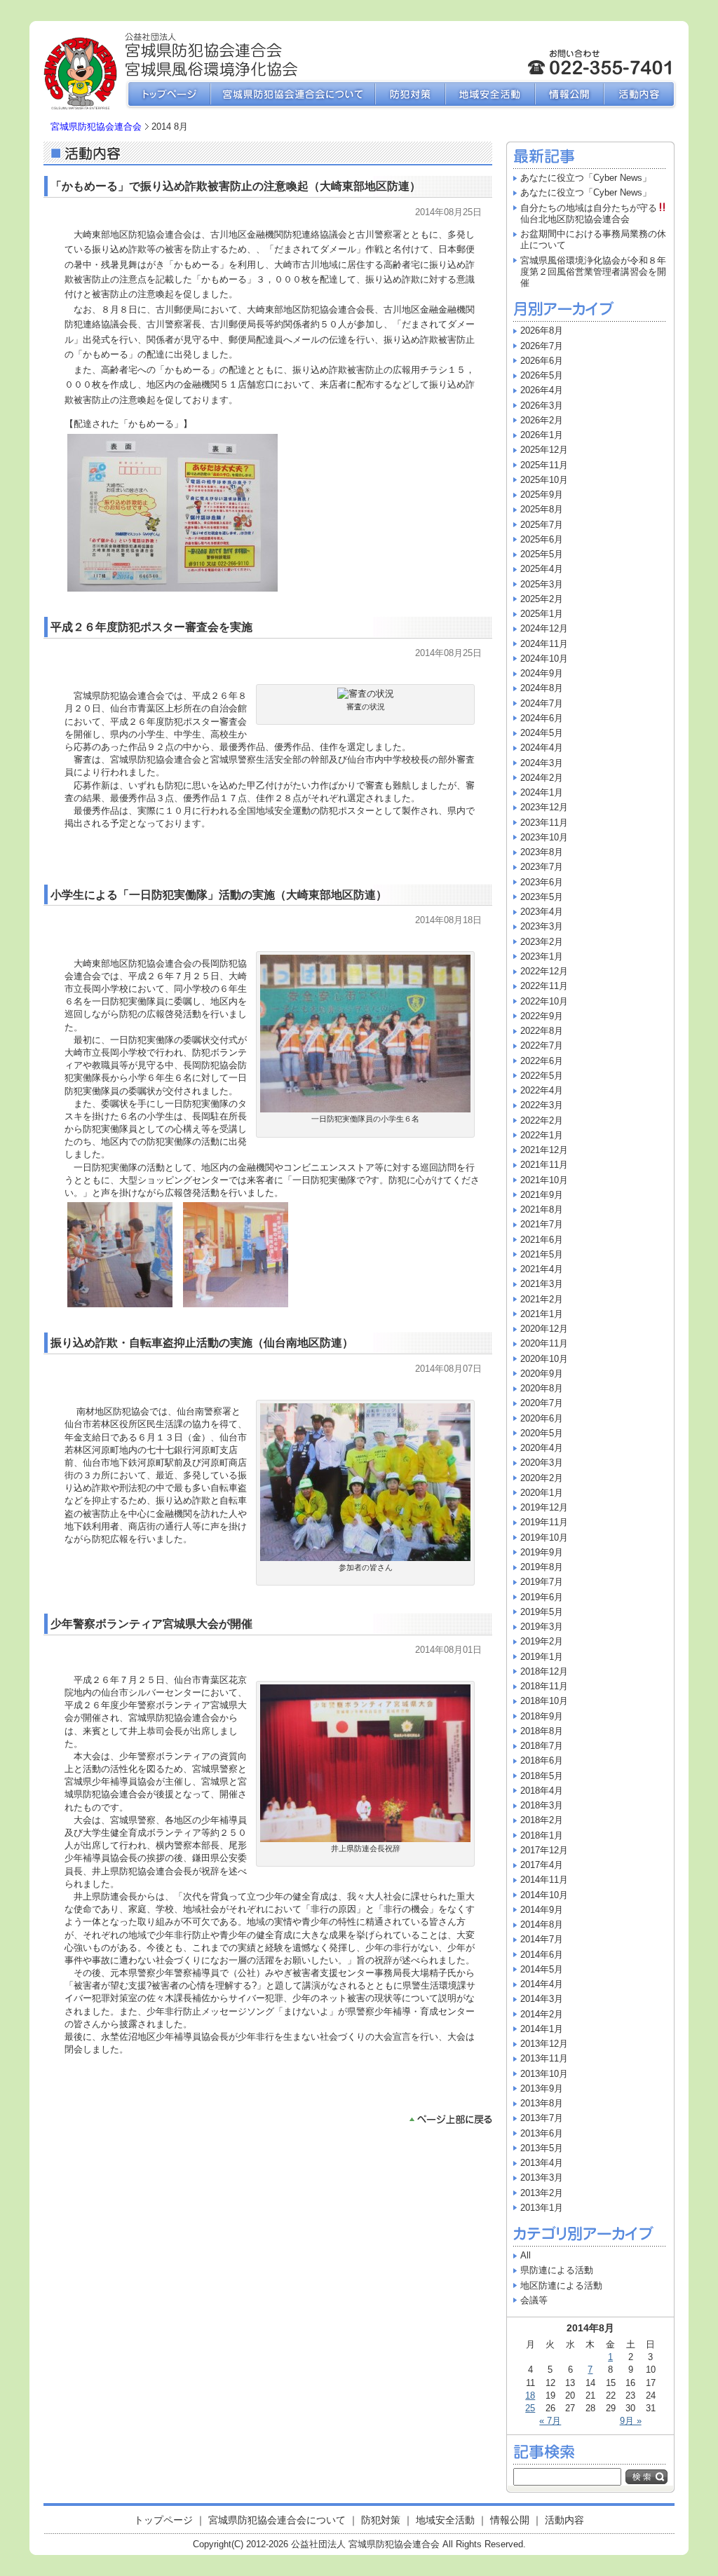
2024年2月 (542, 778)
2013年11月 (544, 2058)
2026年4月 (542, 390)
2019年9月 (542, 1552)
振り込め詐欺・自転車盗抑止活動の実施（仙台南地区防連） (202, 1343)
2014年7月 (542, 1939)
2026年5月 (542, 375)
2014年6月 (542, 1955)
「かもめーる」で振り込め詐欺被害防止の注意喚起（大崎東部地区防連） (236, 186)
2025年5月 (542, 554)
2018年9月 (542, 1716)
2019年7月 (542, 1582)
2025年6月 (542, 539)
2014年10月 (544, 1895)
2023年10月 (544, 837)
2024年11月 (544, 644)
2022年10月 (544, 1001)
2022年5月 (542, 1076)
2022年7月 (542, 1045)
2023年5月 (542, 897)
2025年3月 (542, 584)
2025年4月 (542, 569)
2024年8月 (542, 688)
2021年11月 (544, 1165)
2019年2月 (542, 1641)
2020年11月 (544, 1343)
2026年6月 (542, 361)
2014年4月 (542, 1984)
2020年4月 (542, 1448)
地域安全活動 (490, 95)
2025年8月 (542, 509)
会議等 (534, 2300)
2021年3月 (542, 1284)
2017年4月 (542, 1865)
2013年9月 (542, 2088)
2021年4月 (542, 1269)
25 (530, 2408)
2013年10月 (544, 2074)
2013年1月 (542, 2208)
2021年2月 (542, 1299)
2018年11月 (544, 1686)
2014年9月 (542, 1910)
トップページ (167, 95)
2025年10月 (544, 480)
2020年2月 (542, 1478)
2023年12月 (544, 807)
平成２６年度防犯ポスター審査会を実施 (151, 627)
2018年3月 (542, 1805)
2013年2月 (542, 2193)
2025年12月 (544, 450)
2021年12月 (544, 1150)
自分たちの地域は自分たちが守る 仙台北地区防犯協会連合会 (598, 213)
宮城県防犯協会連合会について (293, 95)
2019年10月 (544, 1538)
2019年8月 (542, 1567)
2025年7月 (542, 525)
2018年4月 (542, 1791)
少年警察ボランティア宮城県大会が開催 (151, 1624)
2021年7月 (542, 1224)
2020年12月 (544, 1329)
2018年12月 (544, 1671)
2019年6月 (542, 1597)
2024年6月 (542, 718)
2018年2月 (542, 1820)
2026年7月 (542, 346)
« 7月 (550, 2421)
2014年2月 (542, 2014)
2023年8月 (542, 852)
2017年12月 (544, 1850)
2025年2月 (542, 599)
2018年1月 (542, 1835)
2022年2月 (542, 1120)
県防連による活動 (557, 2270)
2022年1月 (542, 1135)
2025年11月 (544, 465)
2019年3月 (542, 1627)
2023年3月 (542, 926)
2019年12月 (544, 1507)
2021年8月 (542, 1209)
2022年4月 (542, 1090)
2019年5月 (542, 1612)
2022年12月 (544, 971)
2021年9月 (542, 1195)
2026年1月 (542, 435)
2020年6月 (542, 1418)
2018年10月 (544, 1701)
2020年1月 (542, 1493)
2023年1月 (542, 956)
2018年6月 (542, 1760)
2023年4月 (542, 912)
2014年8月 (542, 1924)
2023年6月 (542, 882)
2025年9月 (542, 495)
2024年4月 (542, 748)
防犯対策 (410, 95)
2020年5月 (542, 1433)
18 (530, 2396)
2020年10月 (544, 1359)
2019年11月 (544, 1522)
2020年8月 (542, 1388)
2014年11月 (544, 1880)
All (526, 2255)
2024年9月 (542, 673)
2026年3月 (542, 406)
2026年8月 (542, 330)
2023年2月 (542, 942)
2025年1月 (542, 614)
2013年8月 (542, 2103)
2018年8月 (542, 1731)
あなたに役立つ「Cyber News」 (586, 178)
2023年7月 (542, 867)
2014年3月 (542, 1999)
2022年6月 (542, 1061)
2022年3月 (542, 1105)
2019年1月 (542, 1657)
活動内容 (641, 95)
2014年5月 (542, 1969)
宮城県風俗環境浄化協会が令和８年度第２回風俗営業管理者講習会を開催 (593, 272)
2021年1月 (542, 1314)
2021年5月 (542, 1254)
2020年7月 (542, 1403)
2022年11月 (544, 986)
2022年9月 (542, 1016)
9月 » (631, 2421)
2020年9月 (542, 1374)
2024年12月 (544, 628)
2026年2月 (542, 420)
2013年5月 (542, 2148)
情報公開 (569, 95)
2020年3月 (542, 1463)
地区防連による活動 (561, 2285)
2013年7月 (542, 2118)
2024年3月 (542, 763)
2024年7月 (542, 703)
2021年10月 (544, 1180)
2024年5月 (542, 733)
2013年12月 (544, 2044)
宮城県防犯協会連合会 (96, 127)
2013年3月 (542, 2178)
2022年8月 (542, 1031)
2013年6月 (542, 2133)
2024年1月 (542, 792)
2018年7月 (542, 1746)
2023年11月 (544, 823)
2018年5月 (542, 1776)
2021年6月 (542, 1240)
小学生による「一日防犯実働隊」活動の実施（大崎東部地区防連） (219, 895)
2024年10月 (544, 659)
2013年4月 (542, 2163)
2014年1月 (542, 2029)
